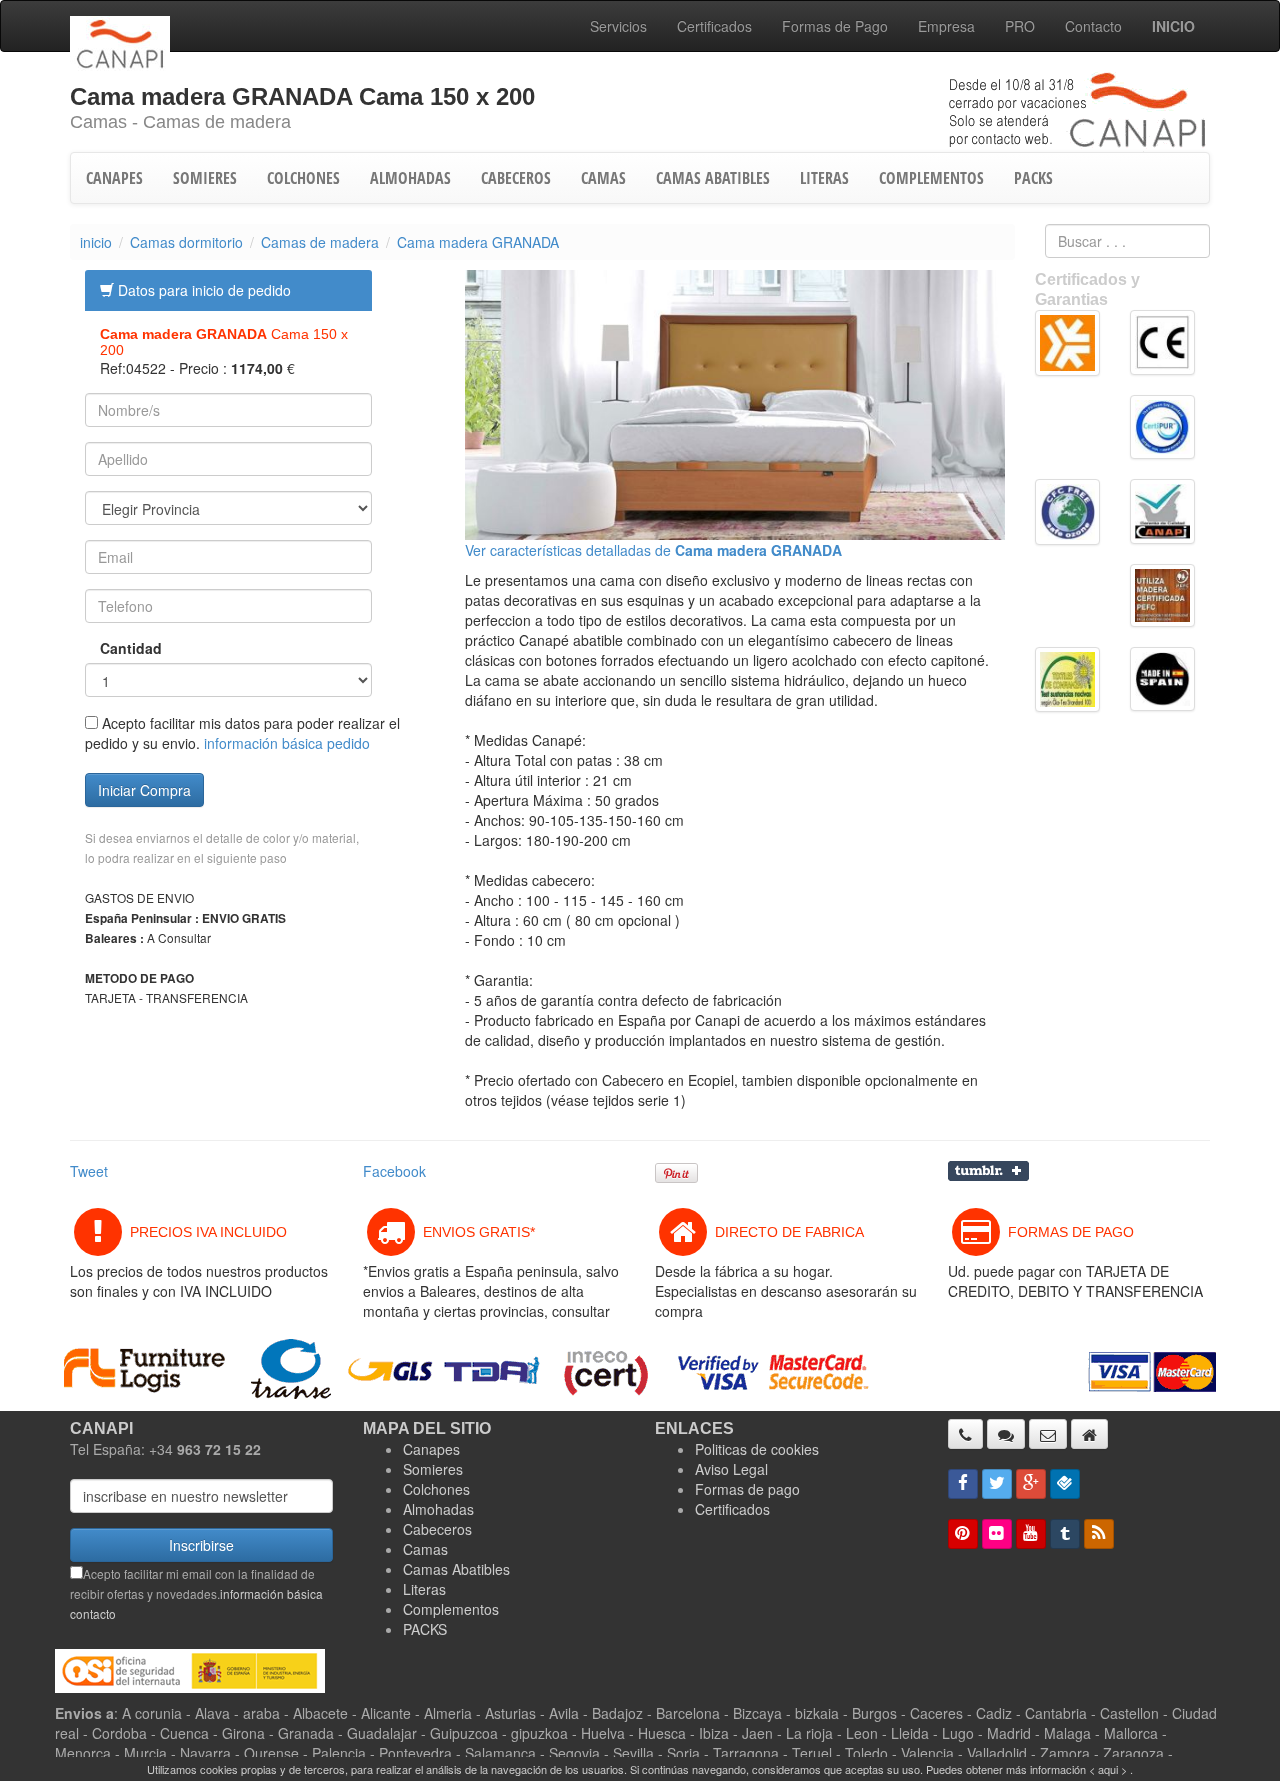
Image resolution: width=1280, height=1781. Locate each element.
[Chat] (1006, 1434)
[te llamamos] (965, 1434)
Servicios (618, 26)
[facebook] (963, 1484)
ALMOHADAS (410, 178)
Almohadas (438, 1509)
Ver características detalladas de (653, 550)
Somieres (433, 1469)
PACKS (1033, 178)
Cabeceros (437, 1529)
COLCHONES (303, 178)
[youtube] (1031, 1534)
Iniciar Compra (144, 790)
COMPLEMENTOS (931, 178)
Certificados (714, 26)
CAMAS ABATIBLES (713, 178)
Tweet (89, 1171)
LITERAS (824, 178)
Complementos (451, 1609)
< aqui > (1108, 1769)
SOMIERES (205, 178)
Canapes (431, 1449)
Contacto (1093, 26)
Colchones (436, 1489)
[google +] (1031, 1484)
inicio (96, 242)
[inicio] (1089, 1434)
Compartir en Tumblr (988, 1171)
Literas (424, 1589)
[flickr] (997, 1534)
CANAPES (114, 178)
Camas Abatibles (456, 1569)
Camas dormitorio (186, 242)
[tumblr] (1065, 1534)
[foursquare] (1065, 1484)
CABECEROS (516, 178)
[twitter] (997, 1484)
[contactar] (1048, 1434)
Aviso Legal (731, 1469)
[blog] (1099, 1534)
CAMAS (603, 178)
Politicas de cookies (757, 1449)
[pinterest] (963, 1534)
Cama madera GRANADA (478, 242)
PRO (1020, 26)
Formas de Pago (835, 26)
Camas (425, 1549)
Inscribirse (201, 1545)
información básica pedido (287, 743)
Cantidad (116, 648)
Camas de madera (320, 242)
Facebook (394, 1171)
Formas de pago (747, 1489)
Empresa (946, 26)
